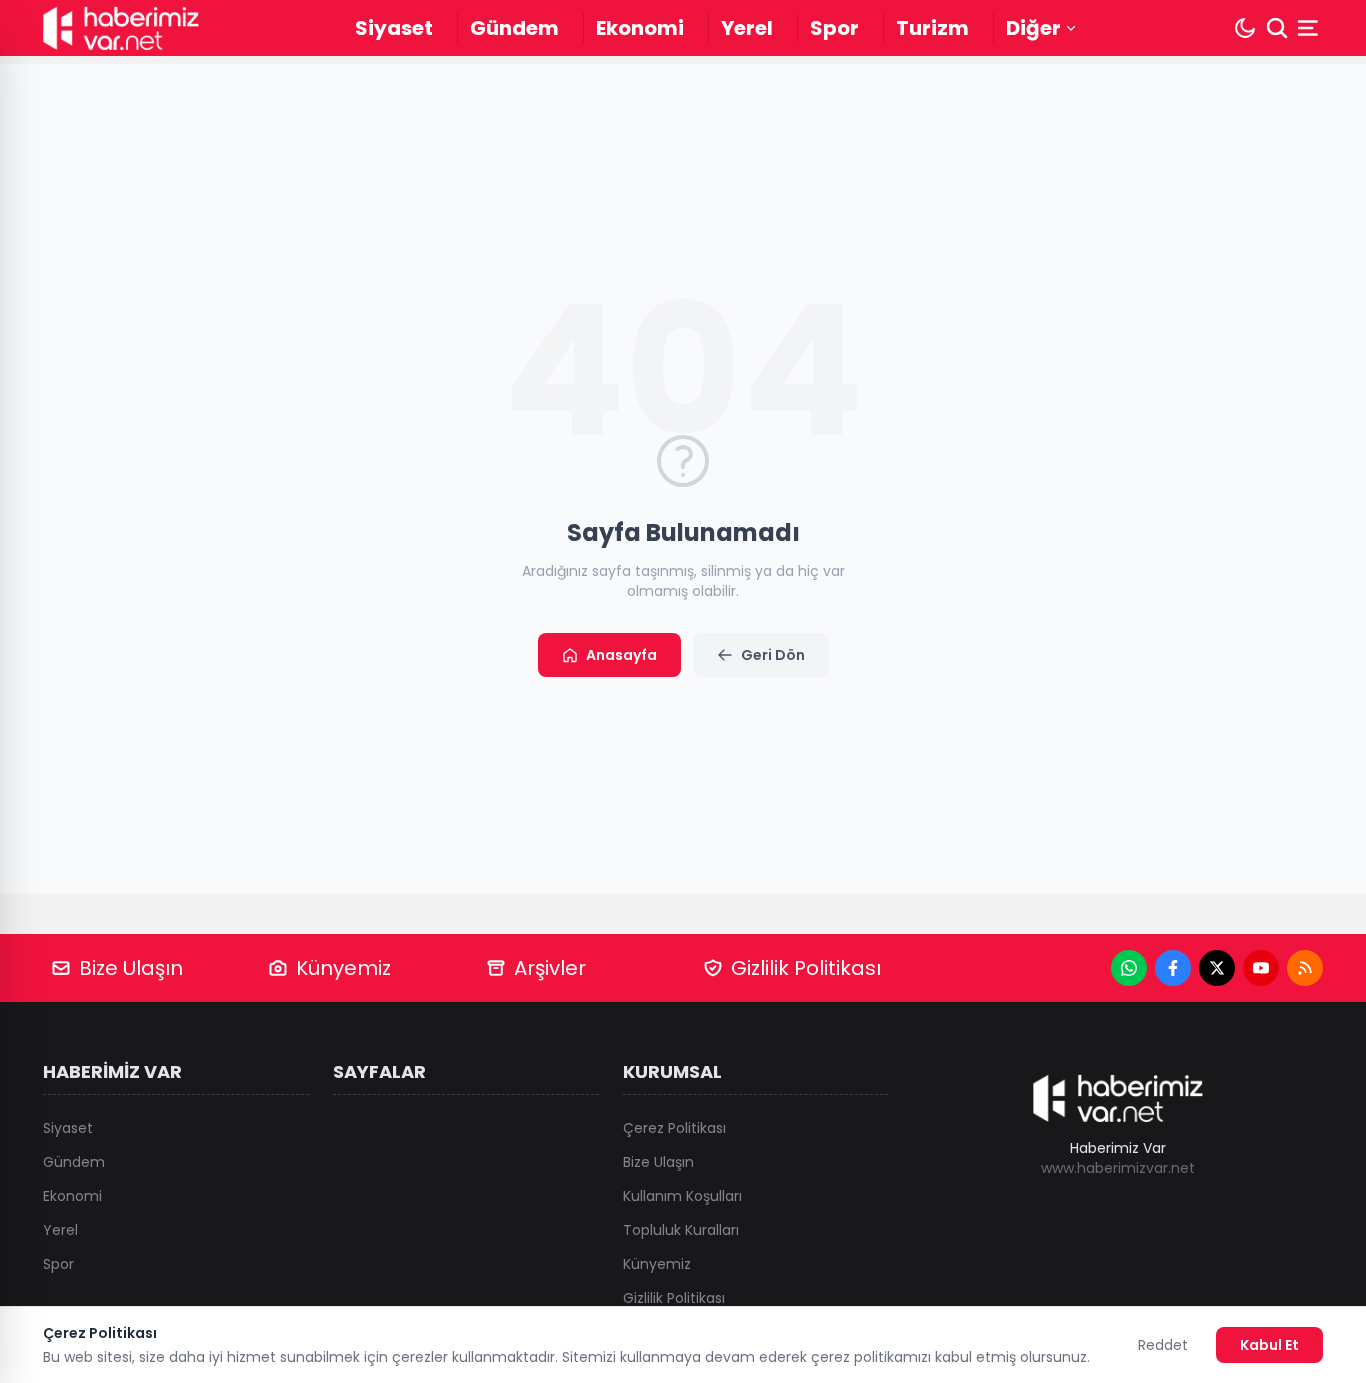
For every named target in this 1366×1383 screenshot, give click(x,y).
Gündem (514, 28)
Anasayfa (621, 655)
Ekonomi (640, 28)
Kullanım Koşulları (682, 1196)
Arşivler (550, 968)
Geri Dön (773, 655)
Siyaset (394, 28)
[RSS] (1305, 968)
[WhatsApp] (1129, 968)
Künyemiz (343, 968)
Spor (834, 28)
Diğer (1033, 28)
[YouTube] (1261, 968)
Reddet (1163, 1345)
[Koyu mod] (1245, 28)
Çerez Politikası (674, 1128)
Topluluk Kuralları (681, 1230)
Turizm (932, 28)
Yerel (747, 28)
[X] (1217, 968)
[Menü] (1310, 28)
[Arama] (1277, 28)
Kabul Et (1269, 1345)
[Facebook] (1173, 968)
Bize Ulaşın (131, 968)
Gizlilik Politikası (806, 968)
